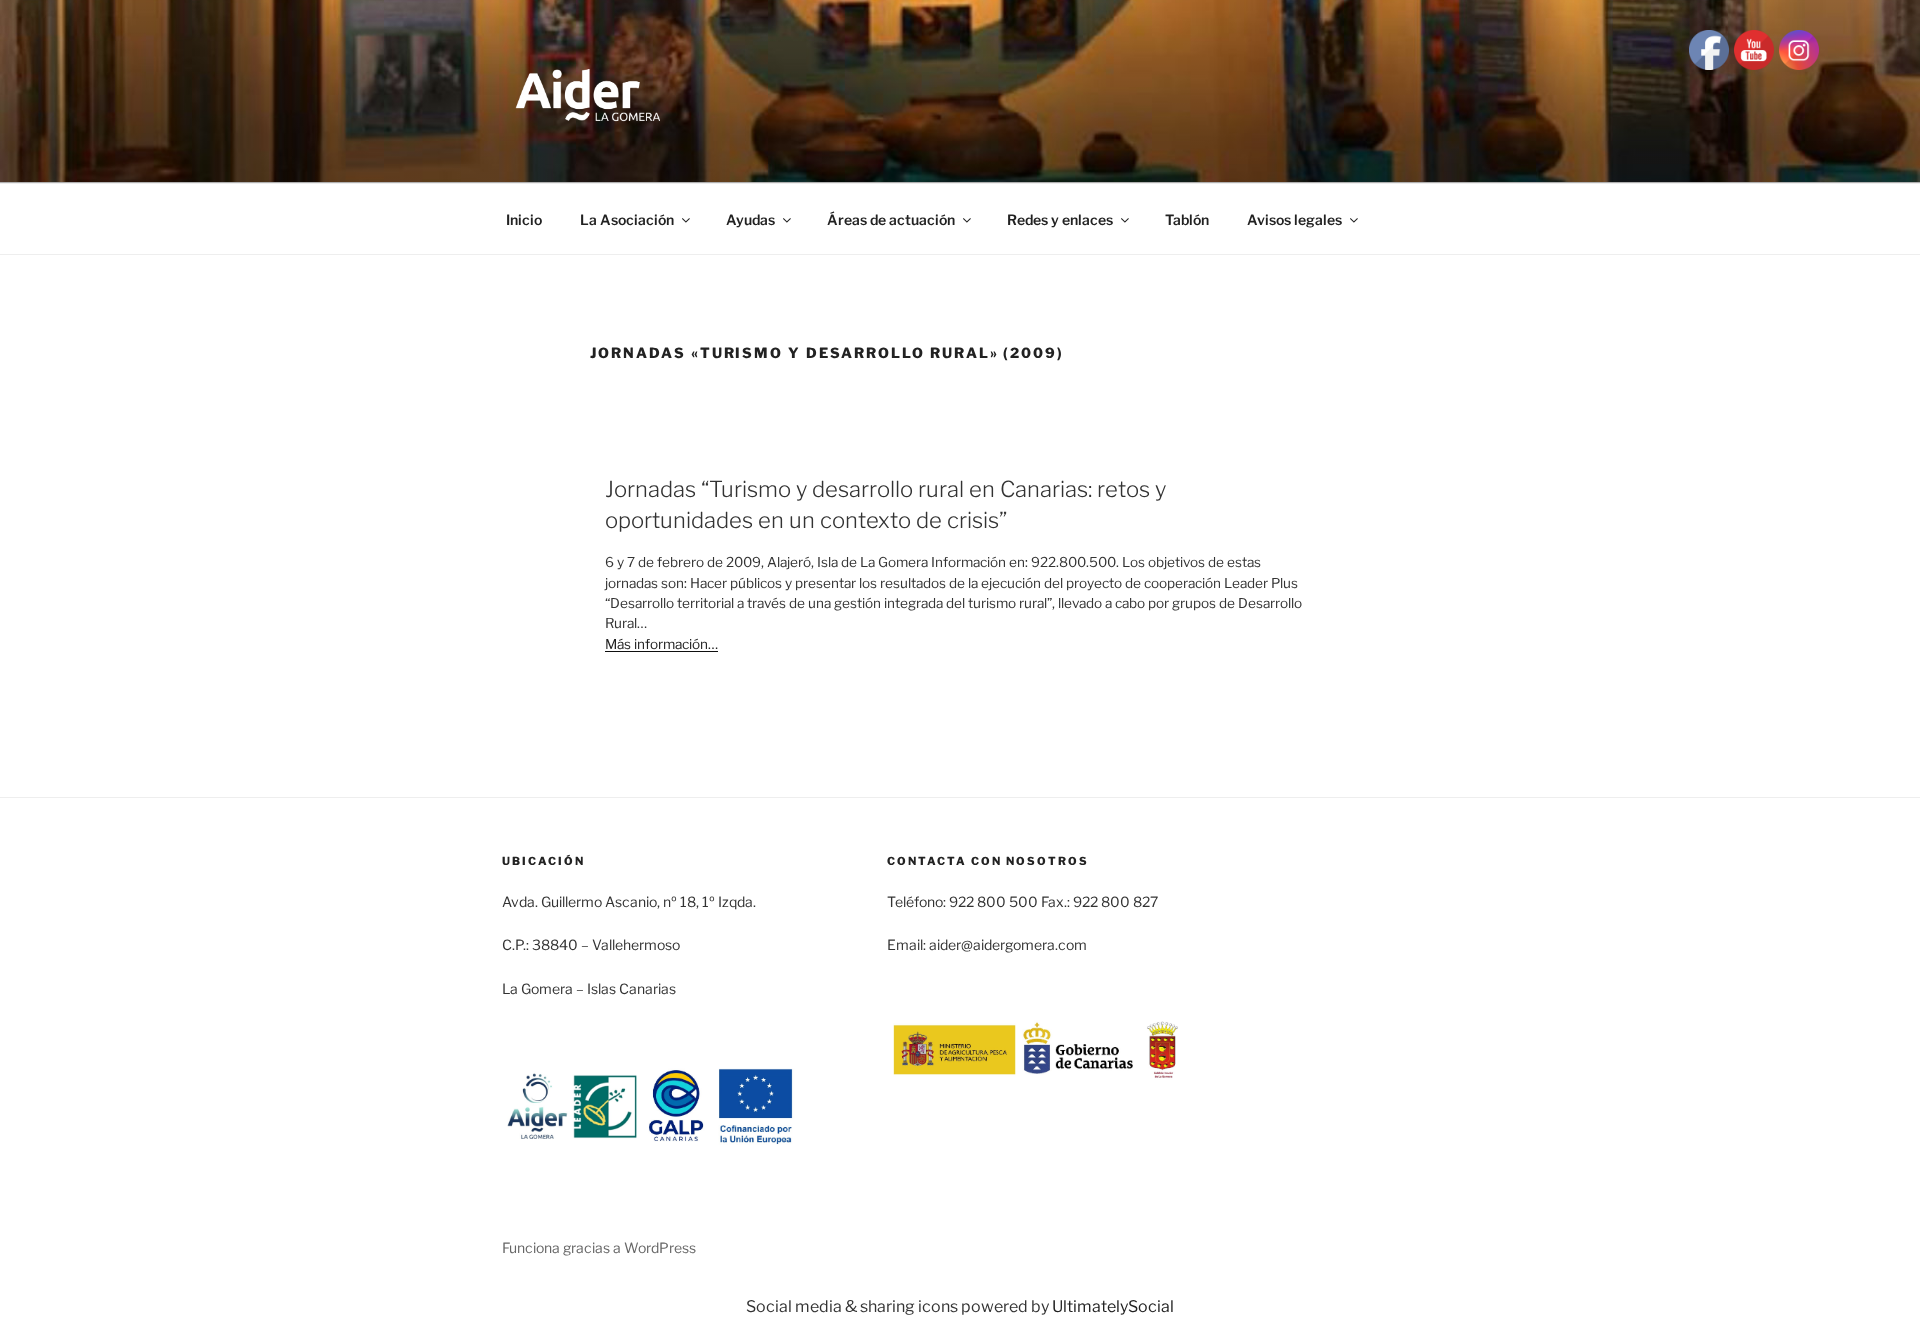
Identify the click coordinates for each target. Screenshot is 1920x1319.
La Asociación (627, 219)
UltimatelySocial (1113, 1306)
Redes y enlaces (1060, 219)
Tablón (1187, 219)
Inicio (524, 219)
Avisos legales (1294, 219)
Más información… (661, 644)
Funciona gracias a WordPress (599, 1247)
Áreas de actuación (891, 219)
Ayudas (750, 219)
